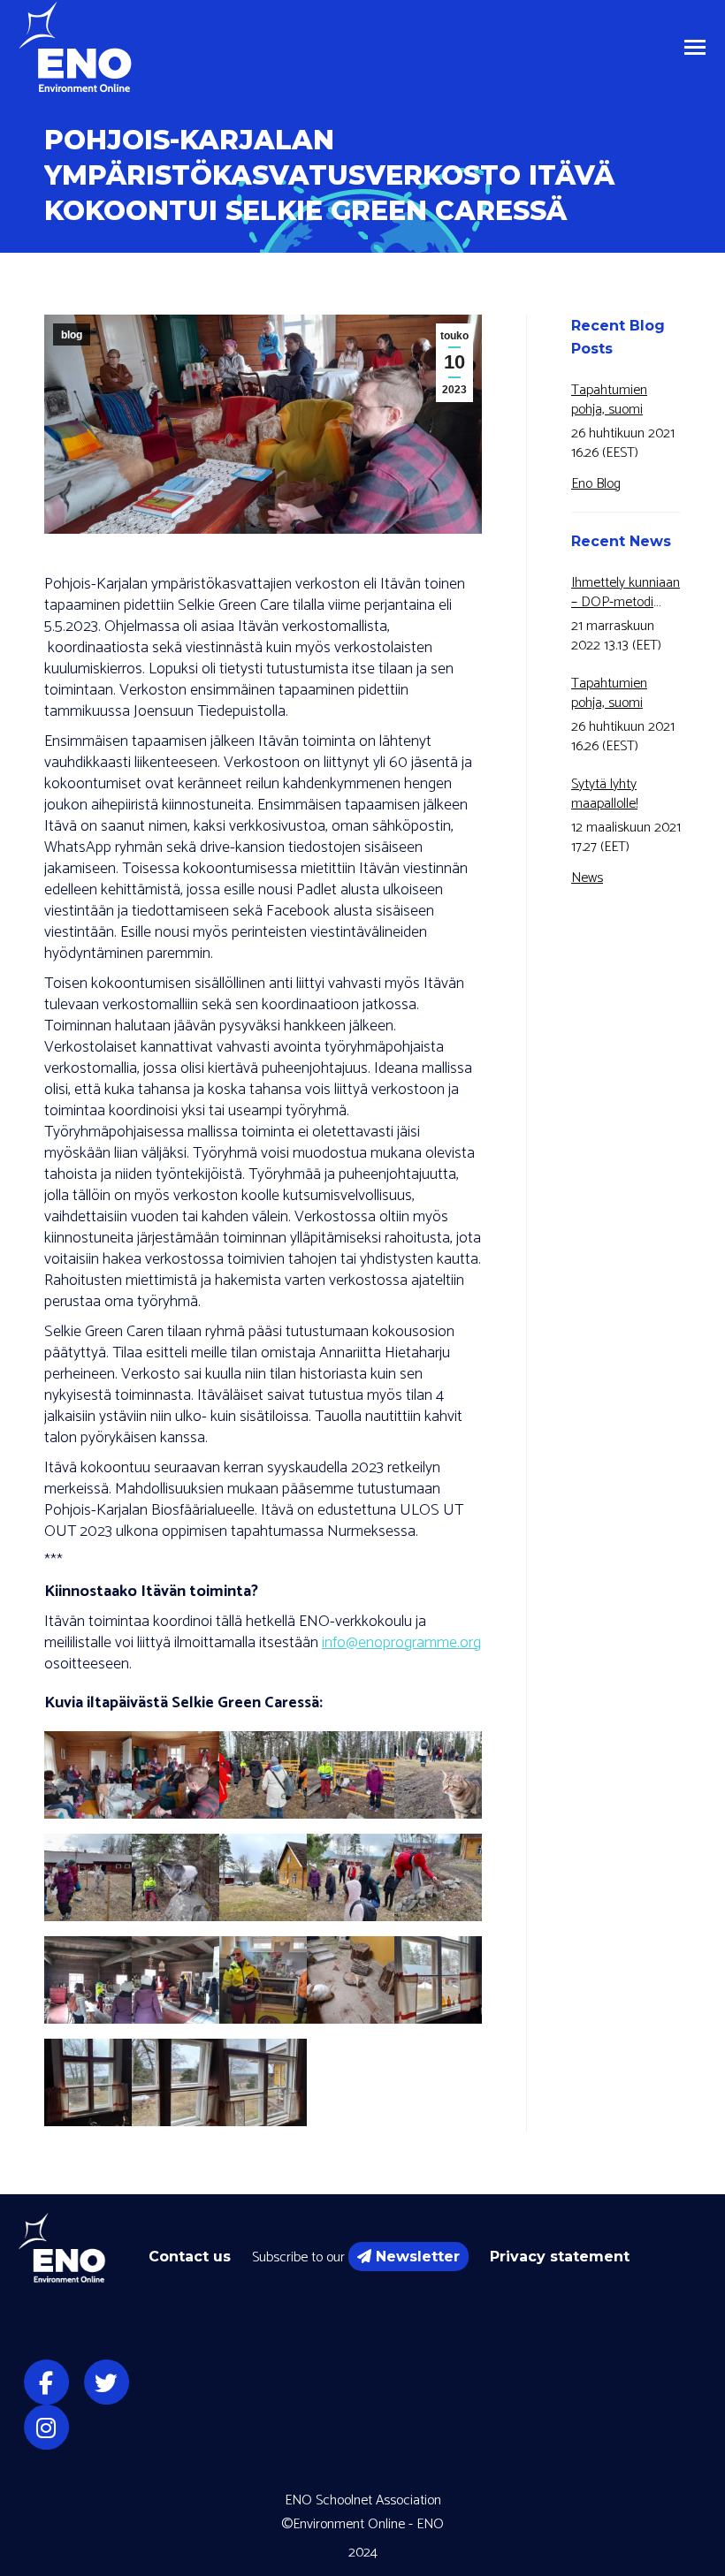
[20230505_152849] (176, 1980)
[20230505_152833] (438, 1980)
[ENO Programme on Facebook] (46, 2383)
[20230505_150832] (351, 1775)
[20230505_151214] (88, 1877)
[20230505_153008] (88, 2082)
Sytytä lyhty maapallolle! (604, 794)
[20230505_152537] (263, 1877)
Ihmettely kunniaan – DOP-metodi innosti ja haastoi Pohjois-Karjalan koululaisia (626, 593)
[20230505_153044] (263, 2082)
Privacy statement (560, 2257)
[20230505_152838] (88, 1980)
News (587, 878)
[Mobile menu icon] (695, 47)
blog (72, 335)
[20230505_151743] (176, 1877)
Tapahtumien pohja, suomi (609, 400)
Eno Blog (596, 484)
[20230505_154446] (351, 1980)
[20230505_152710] (351, 1877)
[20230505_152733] (438, 1877)
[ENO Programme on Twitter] (106, 2383)
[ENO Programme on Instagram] (46, 2428)
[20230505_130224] (88, 1775)
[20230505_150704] (263, 1775)
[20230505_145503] (176, 1775)
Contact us (190, 2257)
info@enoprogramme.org (401, 1643)
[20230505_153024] (176, 2082)
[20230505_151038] (438, 1775)
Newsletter (418, 2257)
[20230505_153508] (263, 1980)
